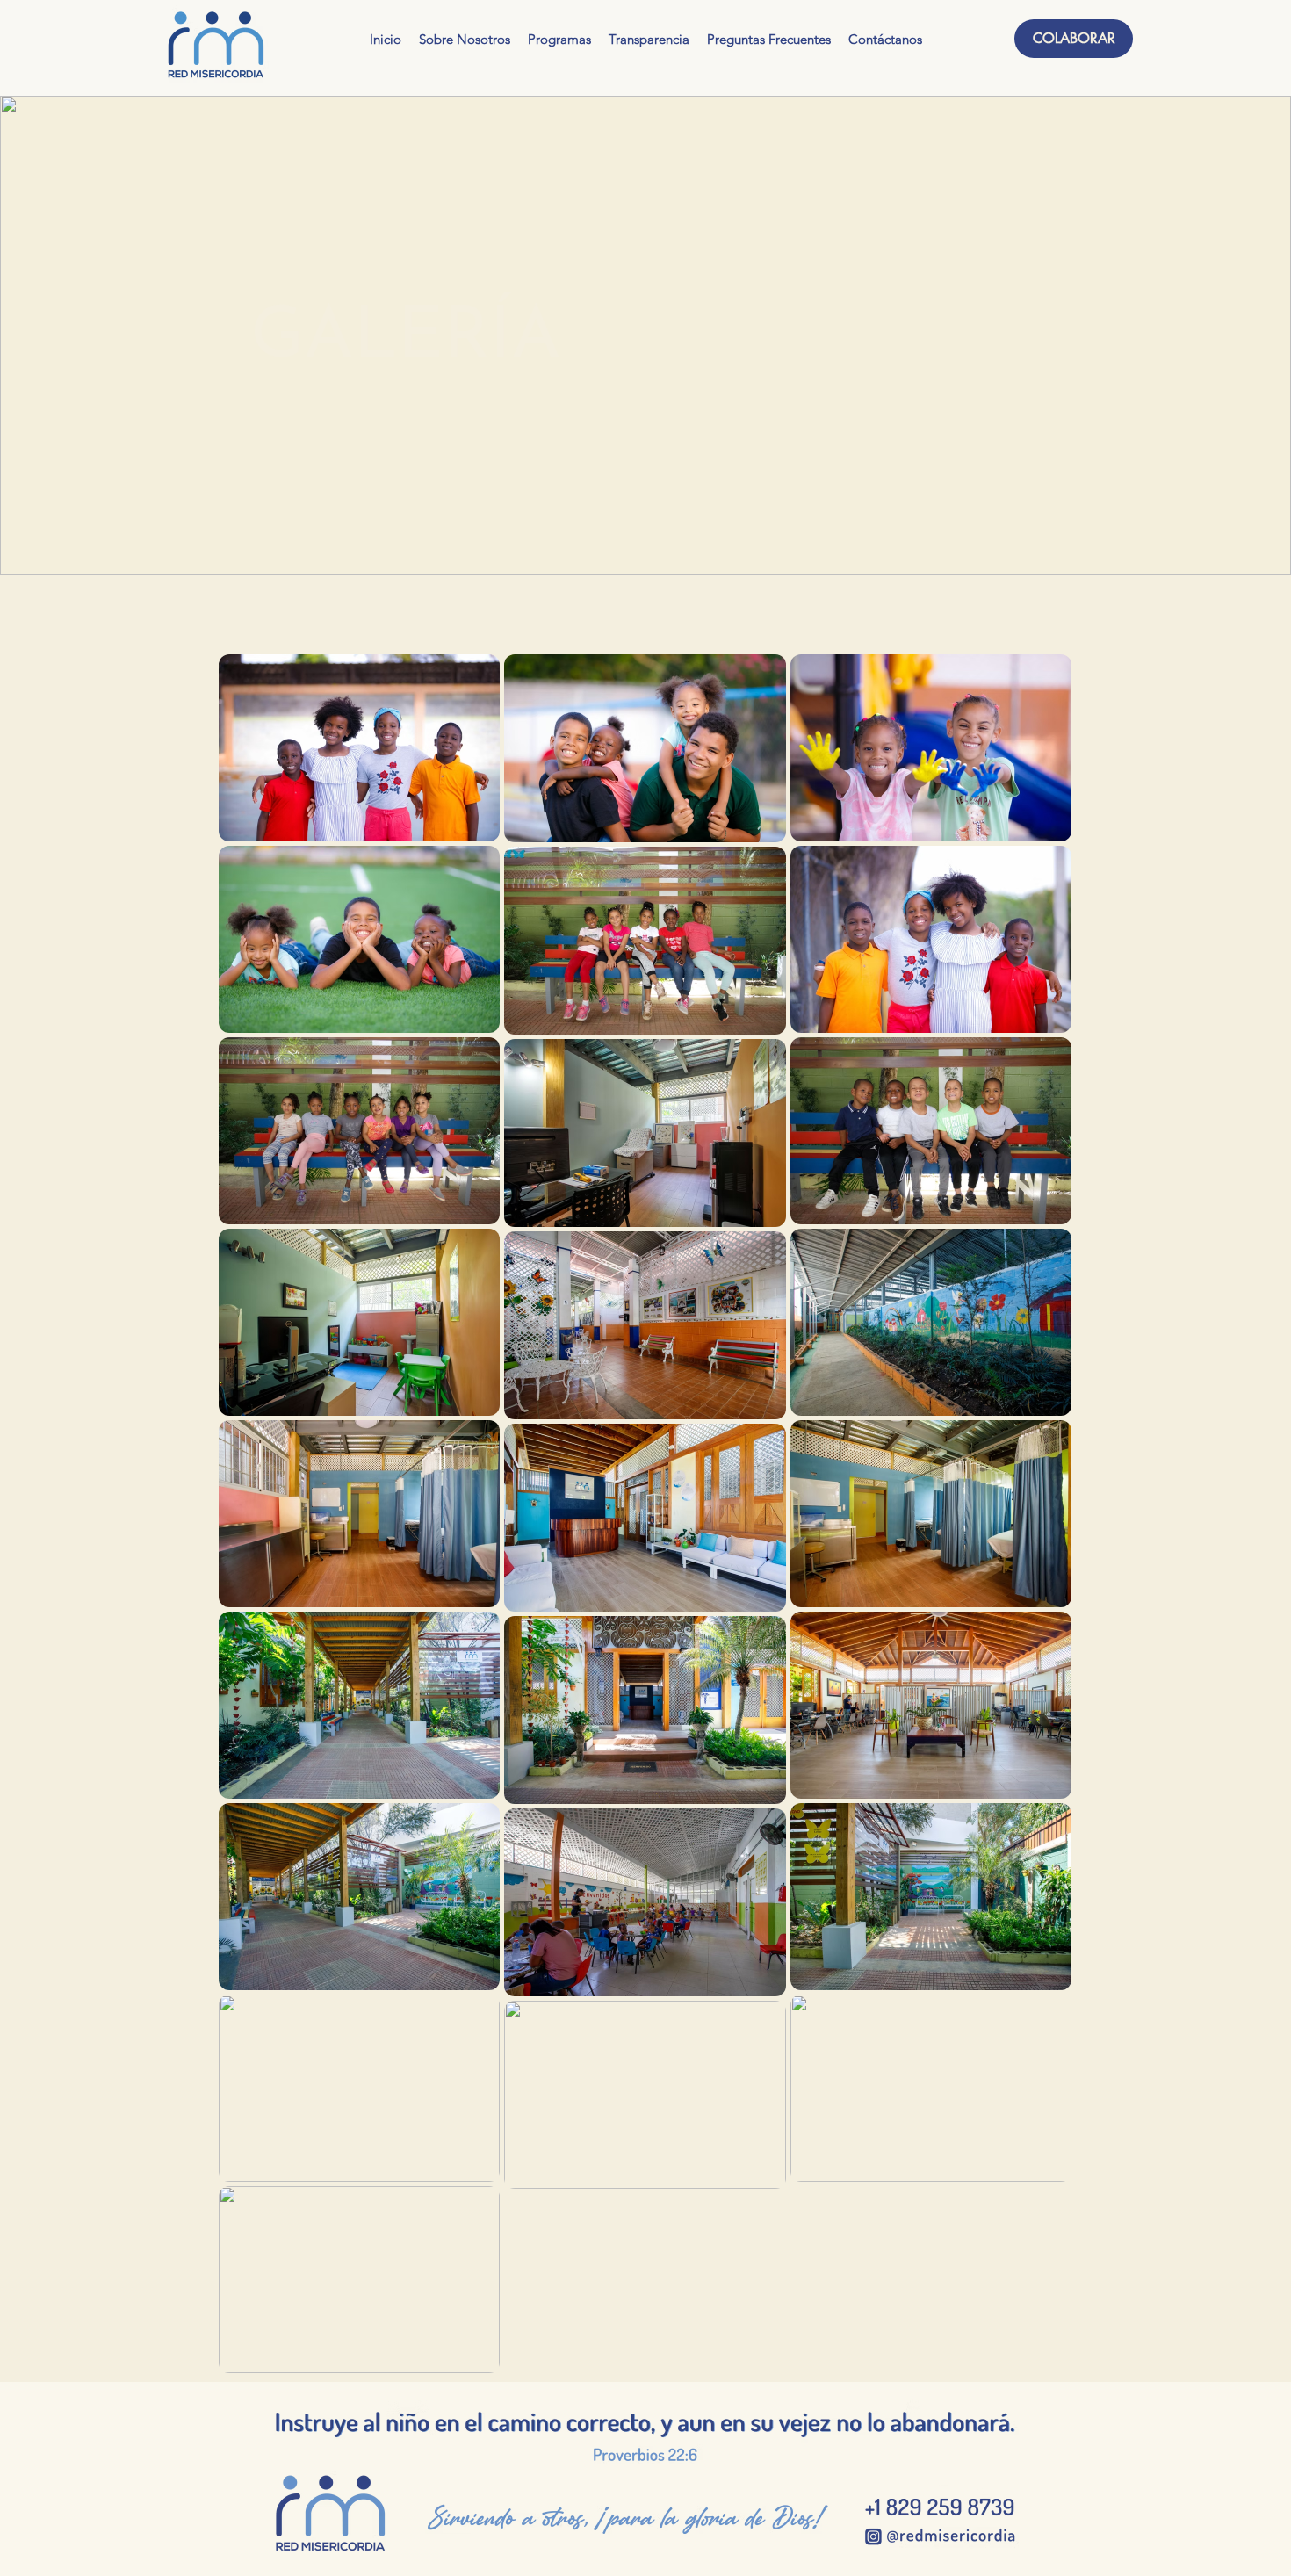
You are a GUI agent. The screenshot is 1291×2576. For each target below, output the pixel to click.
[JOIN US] (939, 2506)
